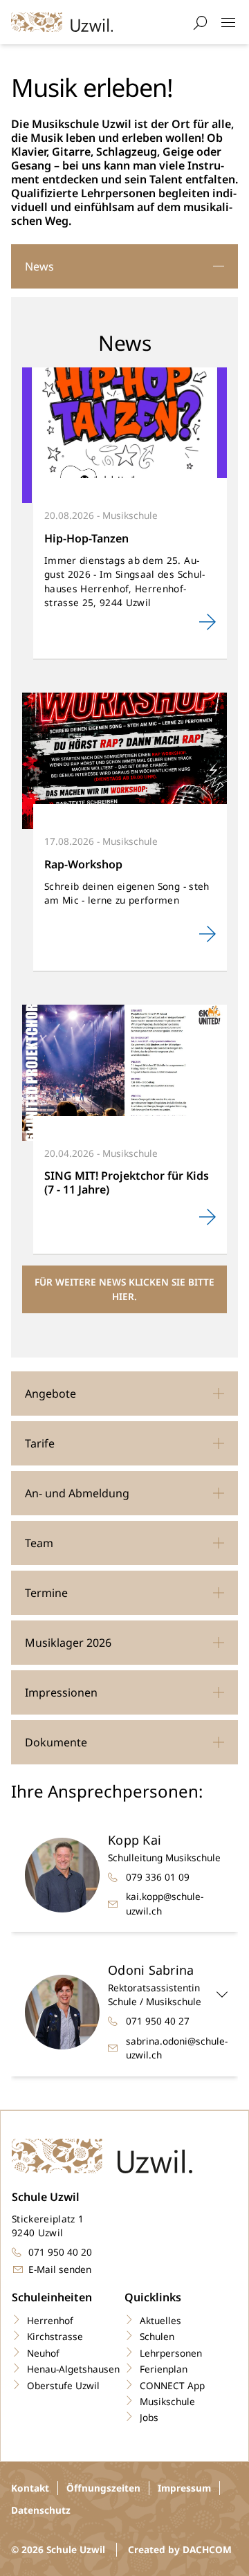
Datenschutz (41, 2510)
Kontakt (30, 2488)
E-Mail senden (60, 2269)
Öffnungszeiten (103, 2488)
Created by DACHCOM (180, 2549)
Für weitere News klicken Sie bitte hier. (124, 1289)
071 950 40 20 (60, 2252)
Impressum (184, 2488)
